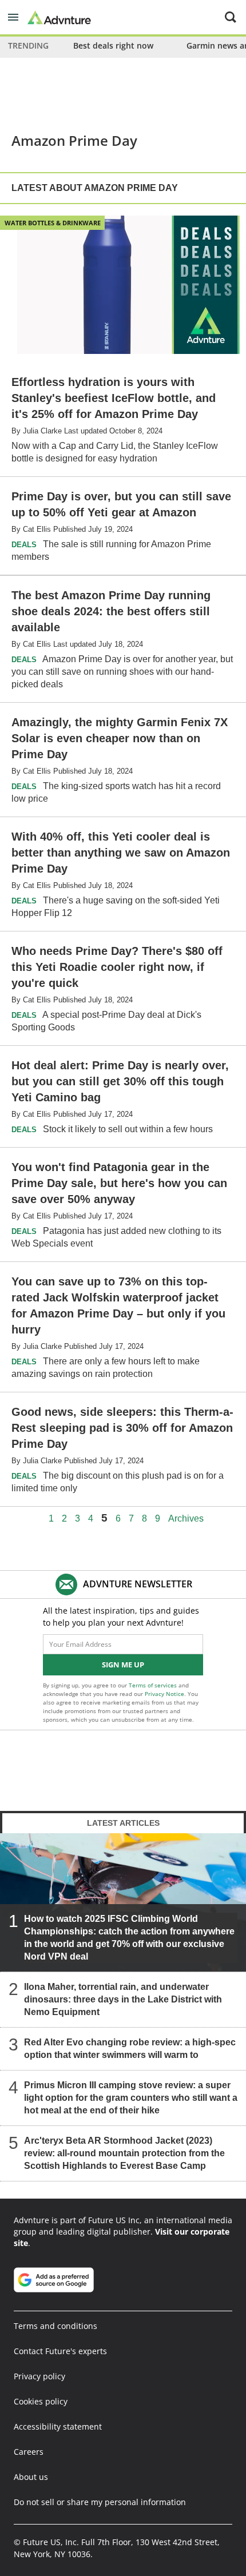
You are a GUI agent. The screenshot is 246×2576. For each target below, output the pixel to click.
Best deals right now (113, 45)
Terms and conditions (55, 2326)
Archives (186, 1519)
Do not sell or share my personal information (100, 2502)
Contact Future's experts (60, 2351)
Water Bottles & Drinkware (53, 223)
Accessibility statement (58, 2426)
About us (31, 2477)
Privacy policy (39, 2376)
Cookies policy (41, 2401)
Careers (29, 2452)
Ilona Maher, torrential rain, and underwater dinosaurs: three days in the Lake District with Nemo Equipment (123, 1999)
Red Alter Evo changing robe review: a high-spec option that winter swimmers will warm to (130, 2049)
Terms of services (154, 1685)
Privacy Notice (164, 1694)
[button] (13, 17)
